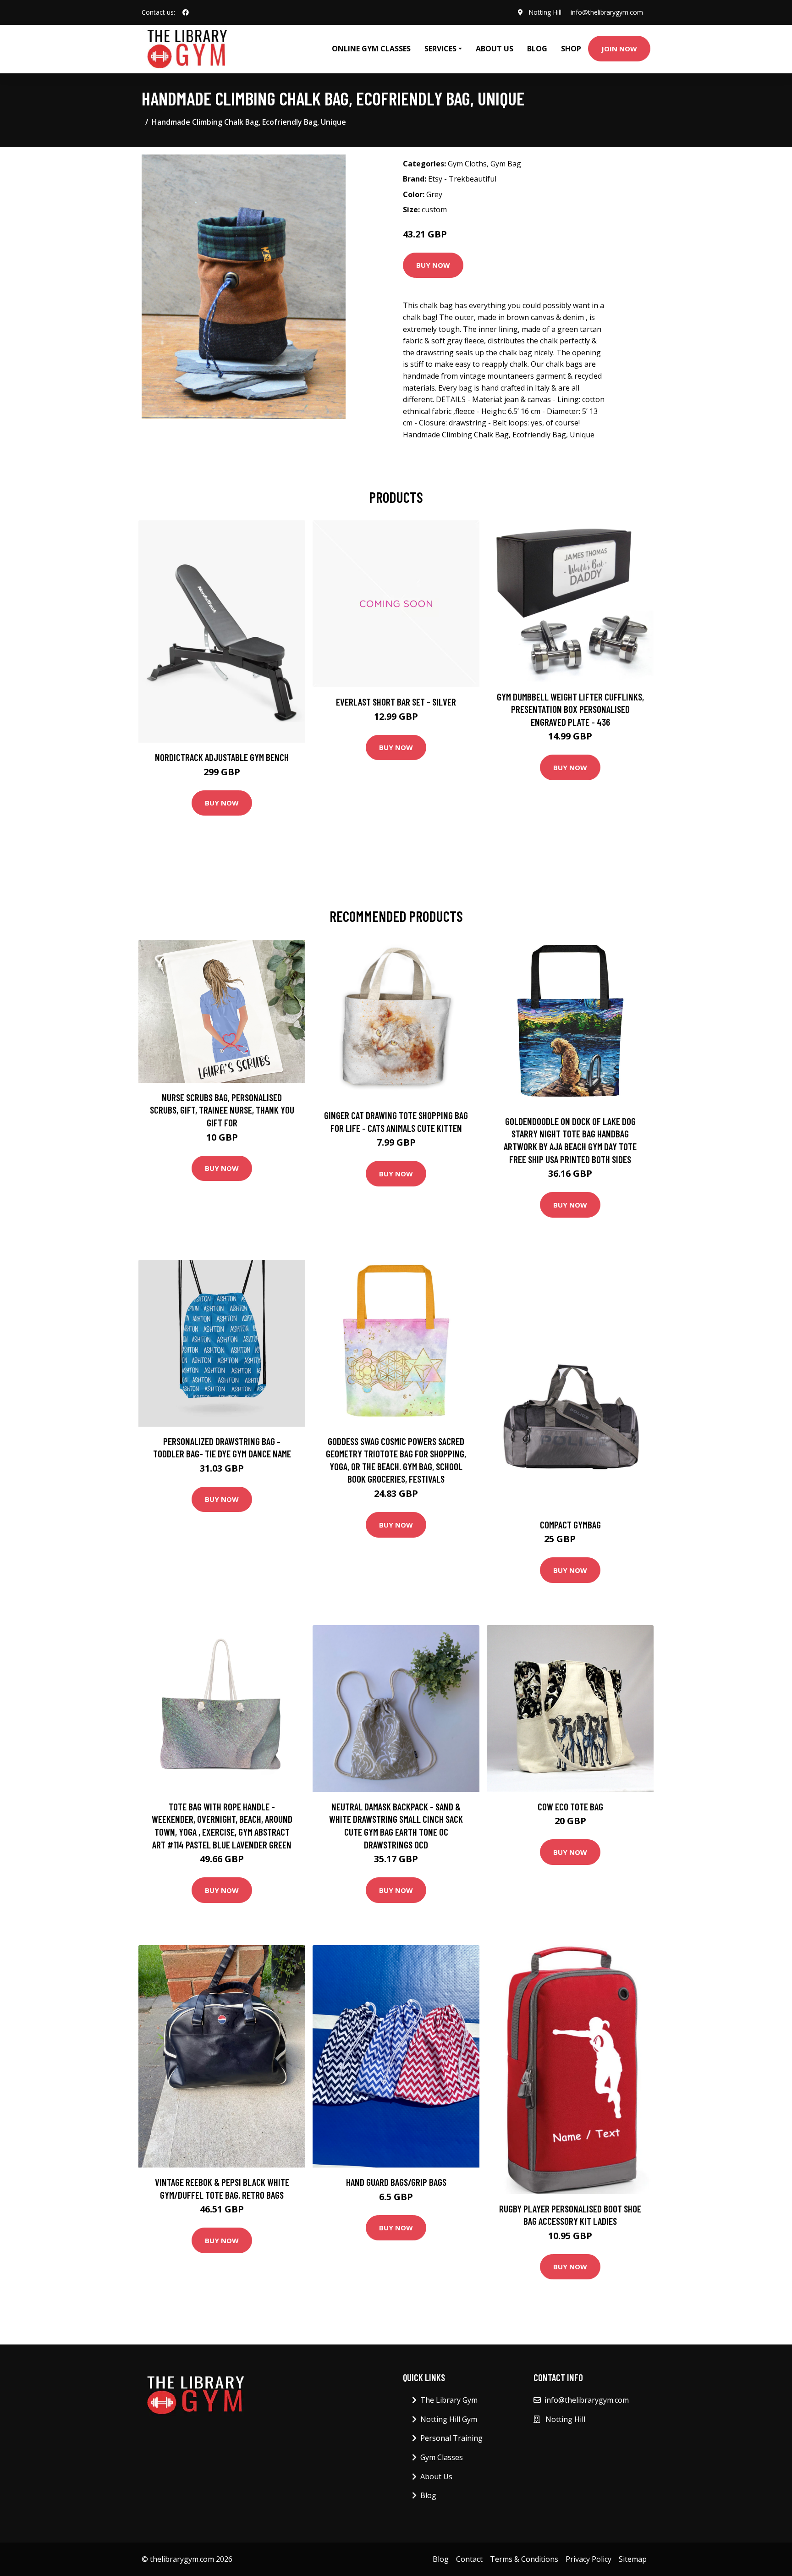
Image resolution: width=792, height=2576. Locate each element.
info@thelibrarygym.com (607, 12)
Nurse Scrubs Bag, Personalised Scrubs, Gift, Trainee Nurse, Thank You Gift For (222, 1110)
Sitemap (633, 2559)
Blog (537, 49)
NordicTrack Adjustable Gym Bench (222, 757)
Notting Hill (545, 12)
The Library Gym (449, 2400)
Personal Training (451, 2438)
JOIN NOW (619, 49)
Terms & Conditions (524, 2559)
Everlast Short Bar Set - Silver (396, 702)
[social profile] (186, 12)
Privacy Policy (588, 2559)
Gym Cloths (467, 164)
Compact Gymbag (570, 1525)
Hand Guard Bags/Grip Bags (396, 2182)
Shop (571, 49)
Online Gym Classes (371, 49)
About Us (495, 49)
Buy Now (433, 265)
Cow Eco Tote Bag (570, 1807)
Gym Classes (442, 2457)
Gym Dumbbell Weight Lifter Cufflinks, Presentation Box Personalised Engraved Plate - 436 (570, 709)
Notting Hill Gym (449, 2419)
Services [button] (440, 49)
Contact (469, 2559)
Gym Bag (506, 164)
